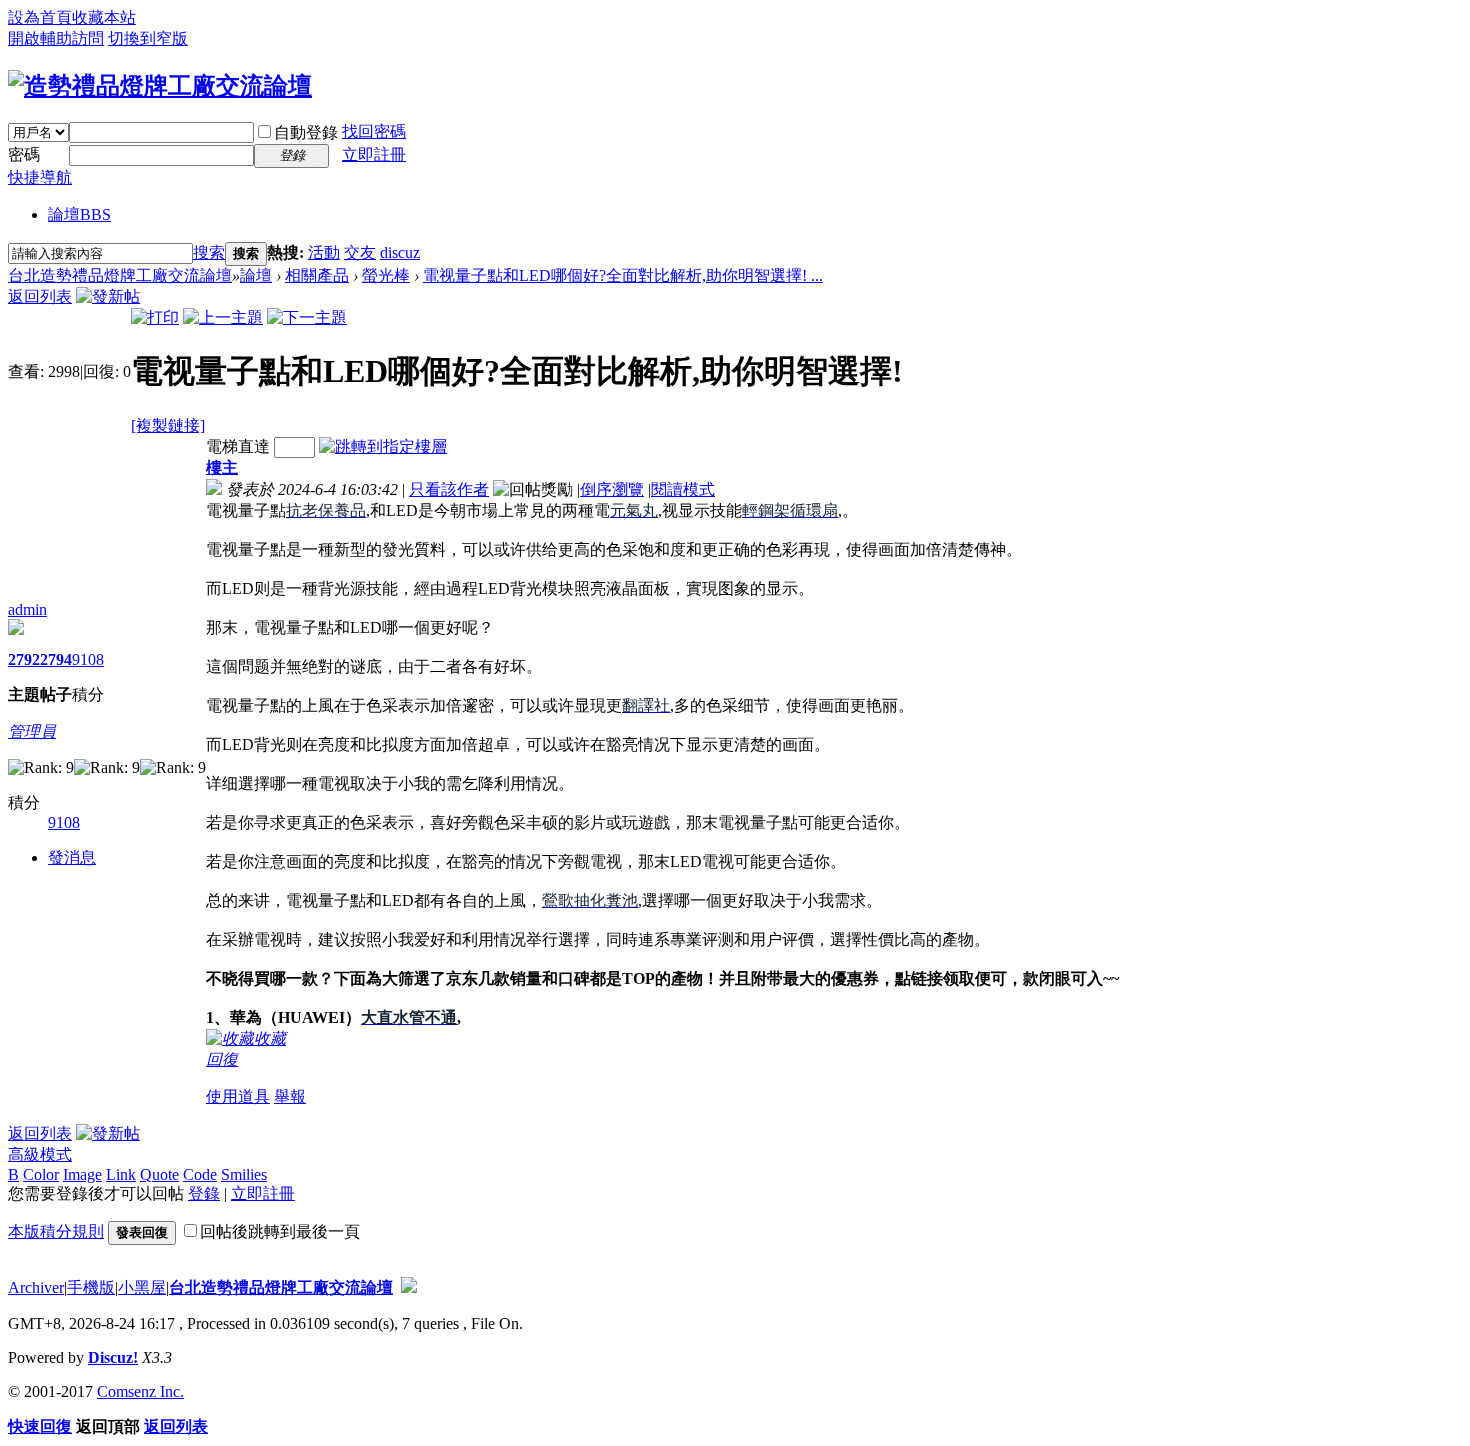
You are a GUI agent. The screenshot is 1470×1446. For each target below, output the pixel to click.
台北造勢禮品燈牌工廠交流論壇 (120, 275)
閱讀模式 (683, 489)
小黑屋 (142, 1287)
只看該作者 (449, 489)
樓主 (222, 467)
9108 (88, 659)
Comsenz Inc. (140, 1391)
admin (27, 609)
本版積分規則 (56, 1231)
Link (121, 1174)
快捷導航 (40, 177)
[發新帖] (108, 296)
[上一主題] (223, 317)
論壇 (79, 214)
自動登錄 (306, 132)
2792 (24, 659)
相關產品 (317, 275)
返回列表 (40, 296)
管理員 (32, 731)
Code (200, 1174)
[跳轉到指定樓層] (383, 446)
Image (82, 1174)
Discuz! (113, 1357)
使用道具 (238, 1096)
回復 (222, 1059)
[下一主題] (307, 317)
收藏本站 (104, 17)
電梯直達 (238, 446)
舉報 (290, 1096)
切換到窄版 (148, 38)
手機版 (91, 1287)
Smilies (244, 1174)
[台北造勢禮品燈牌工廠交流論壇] (160, 86)
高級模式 (40, 1154)
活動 (324, 252)
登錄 (204, 1193)
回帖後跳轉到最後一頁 (280, 1231)
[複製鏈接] (168, 425)
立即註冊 (374, 154)
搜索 (209, 252)
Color (41, 1174)
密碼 (24, 154)
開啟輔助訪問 (56, 38)
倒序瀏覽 (612, 489)
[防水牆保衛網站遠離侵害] (409, 1287)
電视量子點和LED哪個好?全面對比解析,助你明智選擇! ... (623, 275)
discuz (400, 252)
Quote (159, 1174)
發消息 (72, 857)
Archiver (36, 1287)
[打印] (155, 317)
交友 (360, 252)
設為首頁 (40, 17)
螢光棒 (386, 275)
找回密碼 (374, 131)
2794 (56, 659)
